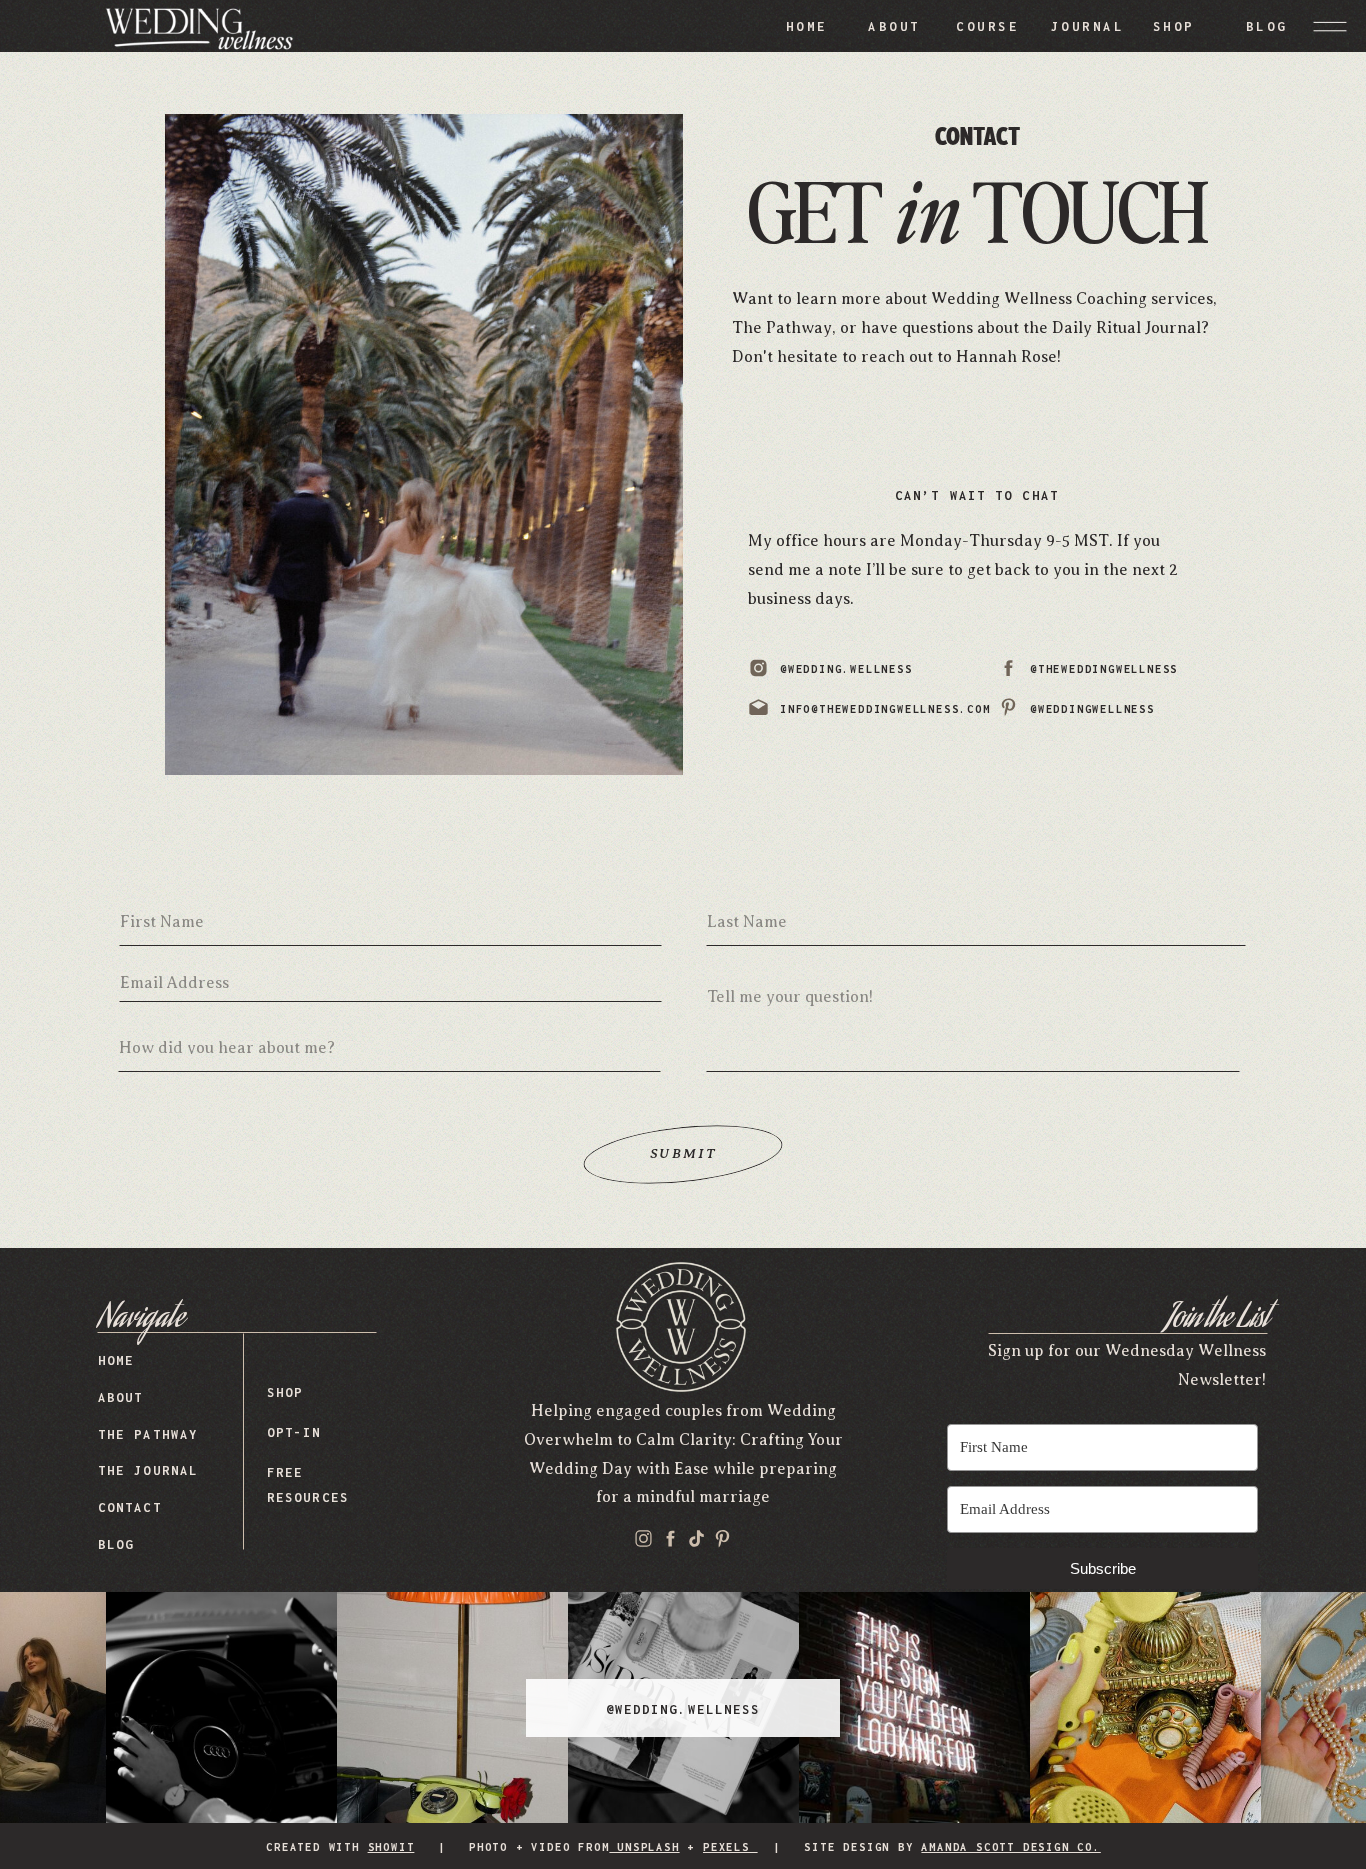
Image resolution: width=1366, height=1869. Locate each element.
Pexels (730, 1847)
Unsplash (644, 1847)
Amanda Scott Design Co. (1010, 1847)
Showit (391, 1847)
